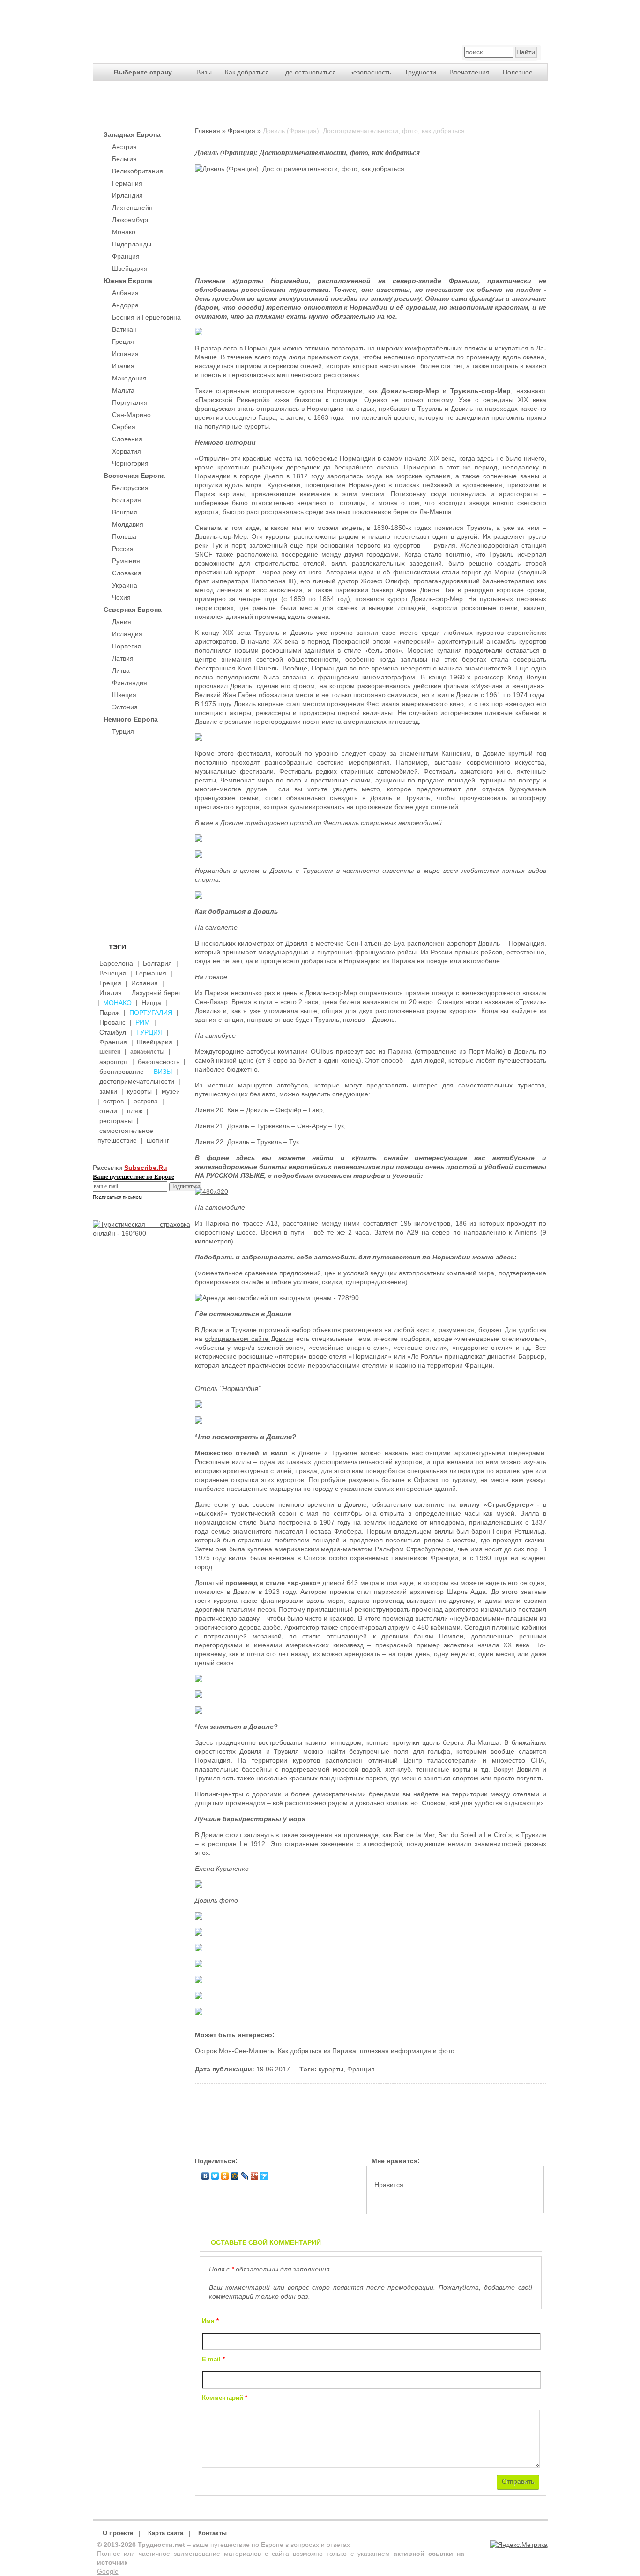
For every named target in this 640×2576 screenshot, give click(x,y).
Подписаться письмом (117, 1197)
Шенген (110, 1052)
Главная (208, 131)
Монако (124, 232)
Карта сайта (166, 2533)
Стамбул (113, 1032)
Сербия (124, 427)
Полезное (518, 72)
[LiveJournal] (245, 2176)
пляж (135, 1111)
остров (113, 1101)
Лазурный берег (156, 993)
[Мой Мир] (235, 2176)
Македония (129, 378)
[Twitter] (215, 2176)
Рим (143, 1022)
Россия (123, 549)
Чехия (121, 597)
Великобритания (138, 171)
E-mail (213, 2360)
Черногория (130, 463)
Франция (126, 256)
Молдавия (128, 524)
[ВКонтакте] (205, 2176)
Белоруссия (130, 488)
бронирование (122, 1072)
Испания (125, 354)
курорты (139, 1091)
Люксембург (130, 220)
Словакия (127, 573)
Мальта (123, 390)
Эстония (125, 707)
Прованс (112, 1022)
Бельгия (124, 159)
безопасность (159, 1062)
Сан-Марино (131, 415)
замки (108, 1091)
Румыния (126, 561)
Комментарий (225, 2398)
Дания (122, 622)
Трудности (420, 72)
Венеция (113, 973)
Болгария (127, 500)
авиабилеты (147, 1052)
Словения (127, 439)
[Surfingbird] (264, 2176)
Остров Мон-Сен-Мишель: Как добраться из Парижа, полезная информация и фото (325, 2051)
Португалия (130, 402)
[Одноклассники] (225, 2176)
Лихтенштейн (132, 208)
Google (108, 2571)
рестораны (116, 1121)
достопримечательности (137, 1081)
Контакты (212, 2533)
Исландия (127, 634)
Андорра (125, 305)
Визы (204, 72)
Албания (125, 293)
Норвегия (127, 646)
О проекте (118, 2533)
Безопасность (370, 72)
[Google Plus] (255, 2176)
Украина (125, 585)
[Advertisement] (140, 831)
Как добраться (247, 72)
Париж (109, 1013)
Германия (127, 183)
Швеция (124, 695)
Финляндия (130, 683)
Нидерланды (132, 244)
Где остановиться (309, 72)
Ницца (151, 1003)
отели (108, 1111)
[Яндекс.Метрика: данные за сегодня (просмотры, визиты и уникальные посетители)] (519, 2545)
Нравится (389, 2185)
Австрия (124, 147)
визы (163, 1072)
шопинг (158, 1140)
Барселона (116, 963)
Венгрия (125, 512)
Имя (210, 2321)
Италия (123, 366)
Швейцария (130, 268)
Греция (123, 342)
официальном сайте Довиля (249, 1339)
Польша (124, 536)
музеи (171, 1091)
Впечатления (469, 72)
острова (146, 1101)
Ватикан (124, 329)
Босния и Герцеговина (146, 317)
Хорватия (127, 451)
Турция (123, 731)
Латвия (123, 658)
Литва (121, 670)
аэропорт (114, 1062)
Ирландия (127, 195)
